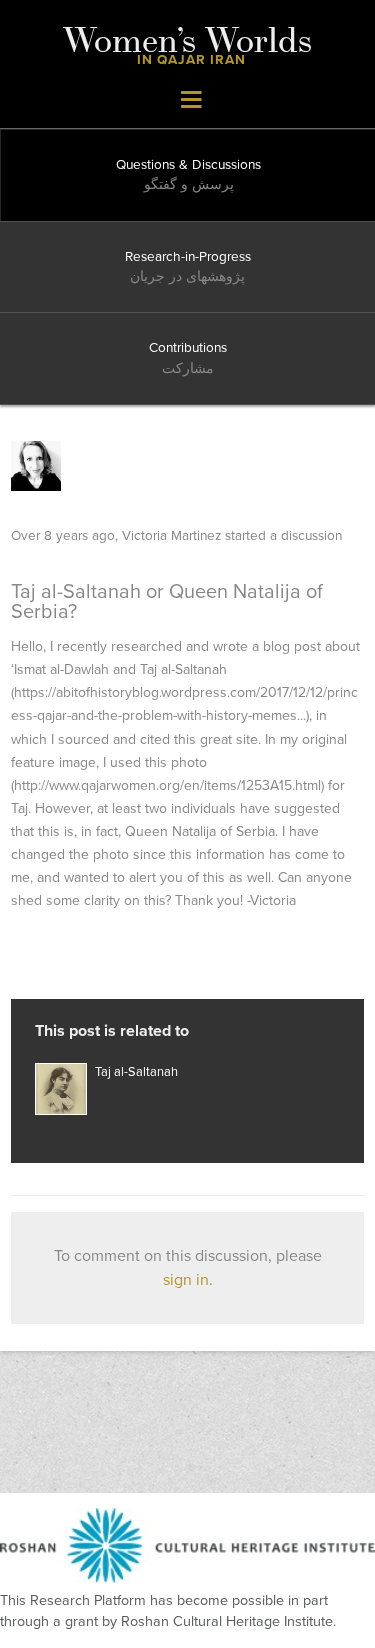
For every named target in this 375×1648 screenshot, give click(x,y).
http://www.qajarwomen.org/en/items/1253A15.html (167, 785)
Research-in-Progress (188, 257)
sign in (186, 1280)
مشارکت (188, 369)
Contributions (188, 348)
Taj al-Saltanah (136, 1072)
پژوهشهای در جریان (187, 277)
